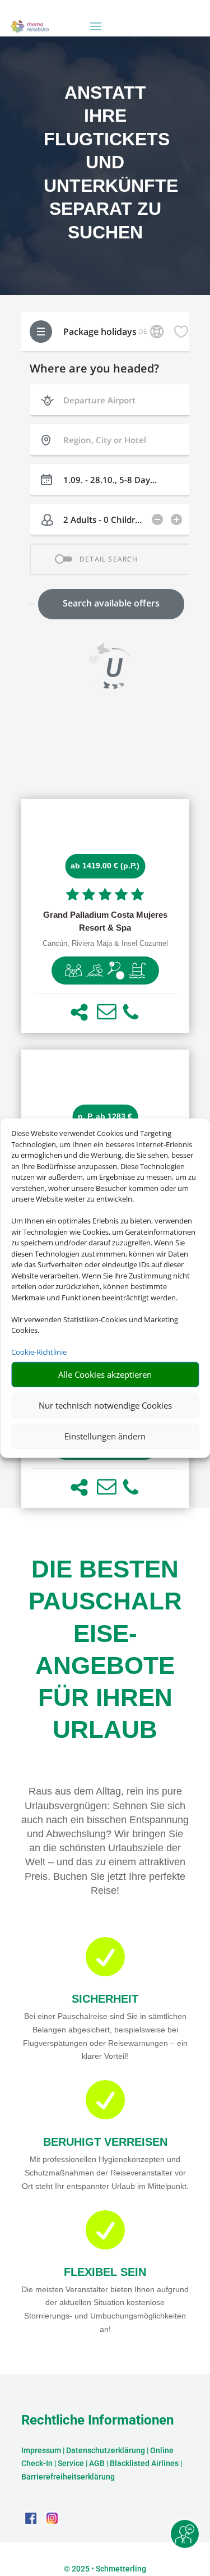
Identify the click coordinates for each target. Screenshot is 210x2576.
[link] (105, 916)
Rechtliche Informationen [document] (97, 2421)
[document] (105, 922)
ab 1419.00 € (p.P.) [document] (105, 866)
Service (71, 2463)
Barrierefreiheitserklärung (68, 2477)
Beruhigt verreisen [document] (105, 2142)
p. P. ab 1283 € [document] (105, 1116)
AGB (97, 2463)
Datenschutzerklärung (106, 2450)
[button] (79, 1012)
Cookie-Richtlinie (39, 1352)
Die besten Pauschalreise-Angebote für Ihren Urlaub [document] (105, 1649)
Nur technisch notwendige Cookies (105, 1405)
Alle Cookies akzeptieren (105, 1374)
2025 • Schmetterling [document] (108, 2569)
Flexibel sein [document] (105, 2272)
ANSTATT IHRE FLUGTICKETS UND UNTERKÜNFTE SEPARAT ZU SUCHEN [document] (105, 163)
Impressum (41, 2450)
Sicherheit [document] (105, 1999)
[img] (73, 970)
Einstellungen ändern (105, 1436)
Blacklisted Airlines (144, 2463)
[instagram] (52, 2522)
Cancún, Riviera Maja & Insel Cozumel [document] (105, 944)
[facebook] (32, 2522)
